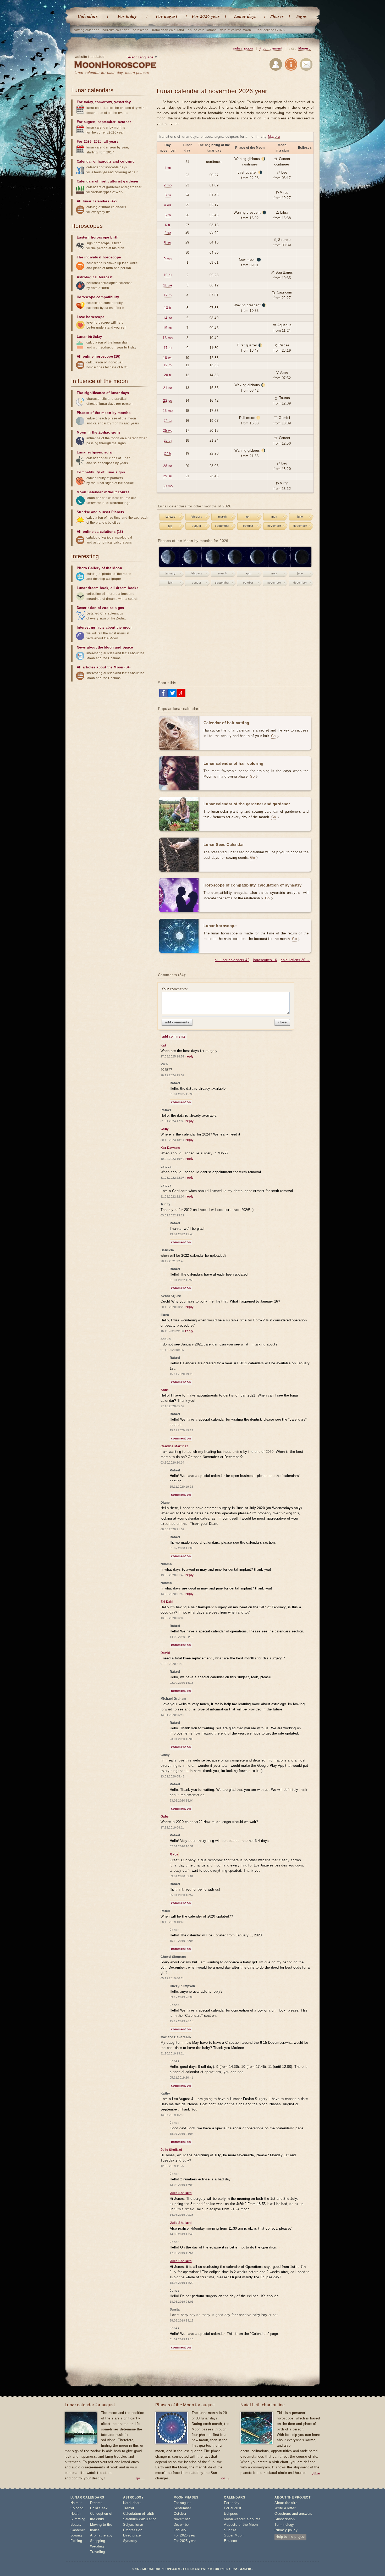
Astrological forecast (95, 277)
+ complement (271, 48)
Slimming (78, 2519)
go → (140, 2478)
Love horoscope (91, 317)
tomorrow (104, 102)
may (274, 517)
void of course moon (236, 30)
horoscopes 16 (265, 960)
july (170, 526)
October (180, 2514)
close (282, 1022)
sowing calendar (86, 30)
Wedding (97, 2546)
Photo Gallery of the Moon (99, 568)
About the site (286, 2503)
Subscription (285, 2519)
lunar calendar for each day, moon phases (112, 73)
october (248, 526)
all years (111, 142)
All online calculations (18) (100, 532)
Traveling (98, 2552)
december (300, 526)
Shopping (98, 2541)
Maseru (304, 48)
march (222, 517)
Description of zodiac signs (100, 608)
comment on (181, 1102)
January (180, 2530)
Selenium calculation (140, 2519)
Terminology (284, 2525)
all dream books (124, 588)
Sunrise (230, 2530)
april (248, 517)
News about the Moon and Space (105, 647)
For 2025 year (185, 2541)
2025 (98, 142)
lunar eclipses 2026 (270, 30)
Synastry (130, 2541)
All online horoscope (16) (98, 356)
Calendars (88, 16)
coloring (127, 161)
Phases (277, 16)
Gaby (174, 1854)
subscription (243, 48)
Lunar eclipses (89, 452)
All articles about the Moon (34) (104, 667)
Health (76, 2514)
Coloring (77, 2508)
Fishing (76, 2541)
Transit (129, 2508)
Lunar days (245, 16)
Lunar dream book (92, 588)
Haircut (76, 2503)
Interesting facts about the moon (105, 627)
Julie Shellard (181, 2193)
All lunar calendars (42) (97, 201)
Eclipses (231, 2514)
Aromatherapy (101, 2535)
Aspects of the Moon (241, 2525)
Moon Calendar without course (103, 492)
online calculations (202, 30)
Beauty (76, 2525)
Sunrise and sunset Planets (100, 512)
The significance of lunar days (103, 393)
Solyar (128, 2525)
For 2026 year (206, 16)
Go (273, 736)
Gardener (78, 2530)
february (196, 517)
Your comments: (175, 989)
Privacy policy (286, 2530)
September (182, 2508)
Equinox (230, 2541)
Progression (133, 2530)
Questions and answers (293, 2514)
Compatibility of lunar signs (101, 472)
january (171, 517)
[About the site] (291, 65)
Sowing (76, 2535)
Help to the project (290, 2537)
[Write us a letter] (306, 65)
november (274, 526)
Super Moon (234, 2535)
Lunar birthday (89, 337)
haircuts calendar (116, 30)
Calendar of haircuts (94, 161)
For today (127, 16)
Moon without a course (242, 2519)
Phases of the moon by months (104, 413)
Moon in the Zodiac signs (99, 432)
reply (189, 1056)
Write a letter (285, 2508)
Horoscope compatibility (98, 297)
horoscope (141, 30)
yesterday (122, 102)
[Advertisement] (235, 634)
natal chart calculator (168, 30)
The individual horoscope (99, 257)
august (196, 526)
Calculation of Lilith (139, 2514)
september (222, 526)
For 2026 (84, 142)
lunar (139, 2525)
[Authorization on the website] (276, 65)
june (300, 517)
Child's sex (99, 2508)
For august (167, 16)
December (182, 2525)
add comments (177, 1022)
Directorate (132, 2535)
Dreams (96, 2503)
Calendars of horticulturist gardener (108, 181)
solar (109, 452)
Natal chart (132, 2503)
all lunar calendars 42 (232, 960)
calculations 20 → (295, 960)
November (182, 2519)
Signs (302, 16)
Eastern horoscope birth (98, 237)
